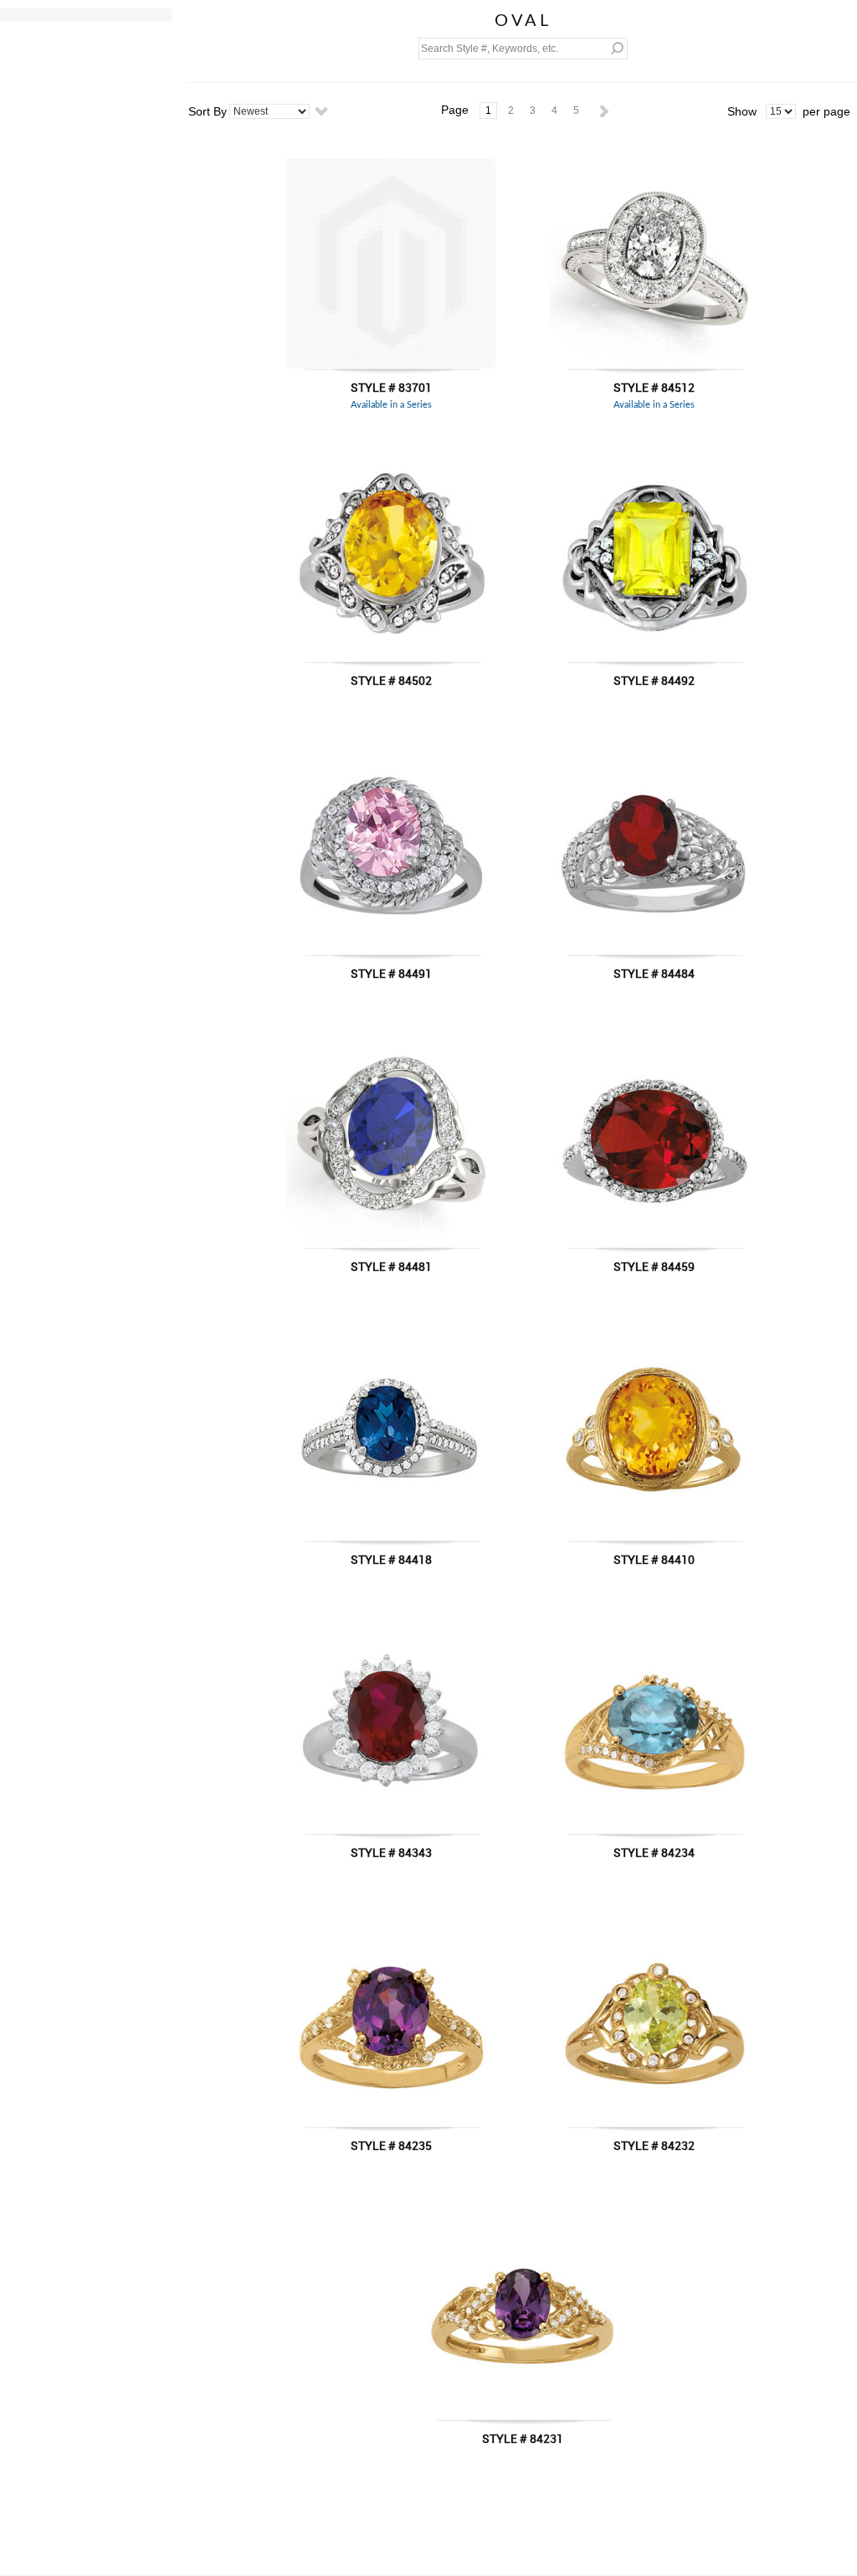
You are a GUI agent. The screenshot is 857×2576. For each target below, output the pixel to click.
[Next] (604, 111)
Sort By (208, 111)
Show (742, 111)
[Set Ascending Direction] (321, 111)
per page (826, 111)
